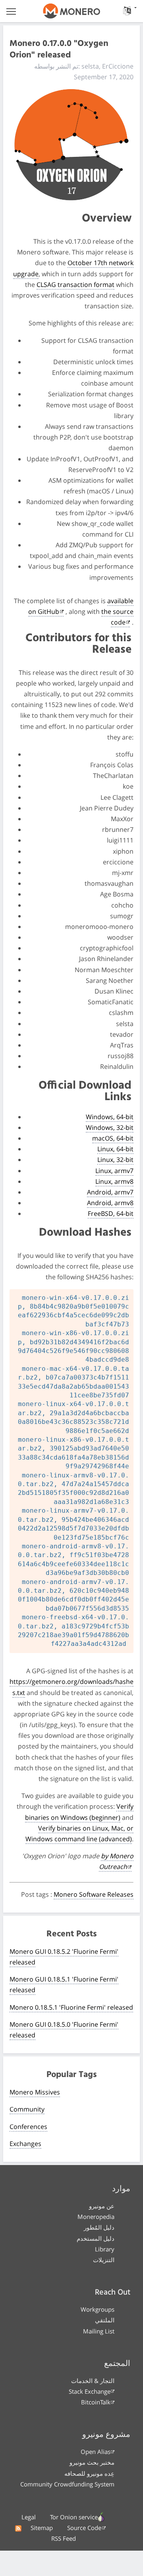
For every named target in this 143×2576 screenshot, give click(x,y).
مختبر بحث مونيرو (92, 2462)
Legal (29, 2517)
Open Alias (96, 2452)
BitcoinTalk (96, 2402)
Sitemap (42, 2528)
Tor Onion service (74, 2517)
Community (27, 2109)
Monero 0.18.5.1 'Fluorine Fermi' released (71, 2007)
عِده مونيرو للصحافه (89, 2473)
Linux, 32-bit (115, 1160)
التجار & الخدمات (93, 2381)
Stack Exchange (90, 2391)
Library (105, 2249)
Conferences (28, 2127)
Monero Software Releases (94, 1894)
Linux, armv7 (114, 1171)
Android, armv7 (110, 1192)
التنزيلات (104, 2260)
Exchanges (25, 2144)
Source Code (84, 2528)
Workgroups (98, 2309)
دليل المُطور (99, 2227)
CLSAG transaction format (75, 285)
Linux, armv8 (114, 1181)
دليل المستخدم (96, 2238)
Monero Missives (35, 2092)
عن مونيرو (102, 2206)
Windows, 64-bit (110, 1117)
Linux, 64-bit (115, 1149)
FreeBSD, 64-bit (111, 1213)
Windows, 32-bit (110, 1127)
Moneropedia (96, 2217)
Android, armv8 (110, 1203)
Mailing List (99, 2331)
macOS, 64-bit (113, 1138)
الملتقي (105, 2320)
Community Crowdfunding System (67, 2484)
